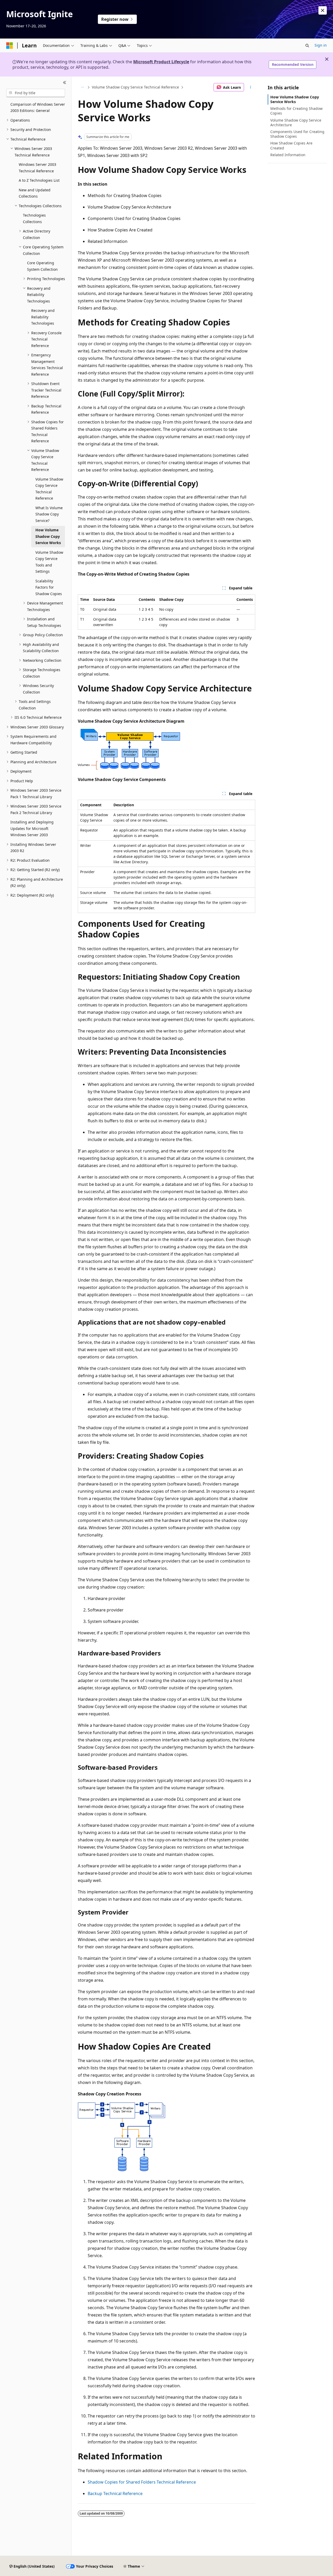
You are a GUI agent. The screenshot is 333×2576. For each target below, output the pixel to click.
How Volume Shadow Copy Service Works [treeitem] (48, 536)
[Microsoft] (10, 46)
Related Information (288, 155)
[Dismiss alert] (323, 10)
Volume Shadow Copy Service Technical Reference (135, 87)
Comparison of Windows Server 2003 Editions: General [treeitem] (38, 108)
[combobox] (36, 93)
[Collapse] (65, 83)
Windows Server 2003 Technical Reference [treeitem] (37, 168)
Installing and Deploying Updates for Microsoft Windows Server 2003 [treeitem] (32, 828)
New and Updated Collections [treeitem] (35, 193)
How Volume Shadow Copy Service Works (295, 99)
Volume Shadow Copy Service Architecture (296, 122)
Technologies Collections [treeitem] (34, 218)
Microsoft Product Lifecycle (161, 62)
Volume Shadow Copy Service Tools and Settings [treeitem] (49, 562)
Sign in (321, 45)
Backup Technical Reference (115, 2493)
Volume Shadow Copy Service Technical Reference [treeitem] (49, 489)
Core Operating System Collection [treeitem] (42, 266)
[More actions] (251, 87)
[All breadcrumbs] (82, 87)
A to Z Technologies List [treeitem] (39, 180)
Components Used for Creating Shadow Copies (297, 134)
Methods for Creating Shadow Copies (296, 111)
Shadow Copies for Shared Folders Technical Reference (142, 2482)
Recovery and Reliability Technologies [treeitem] (43, 317)
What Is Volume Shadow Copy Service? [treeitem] (49, 514)
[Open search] (307, 46)
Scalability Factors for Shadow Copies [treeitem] (49, 587)
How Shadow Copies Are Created (291, 145)
